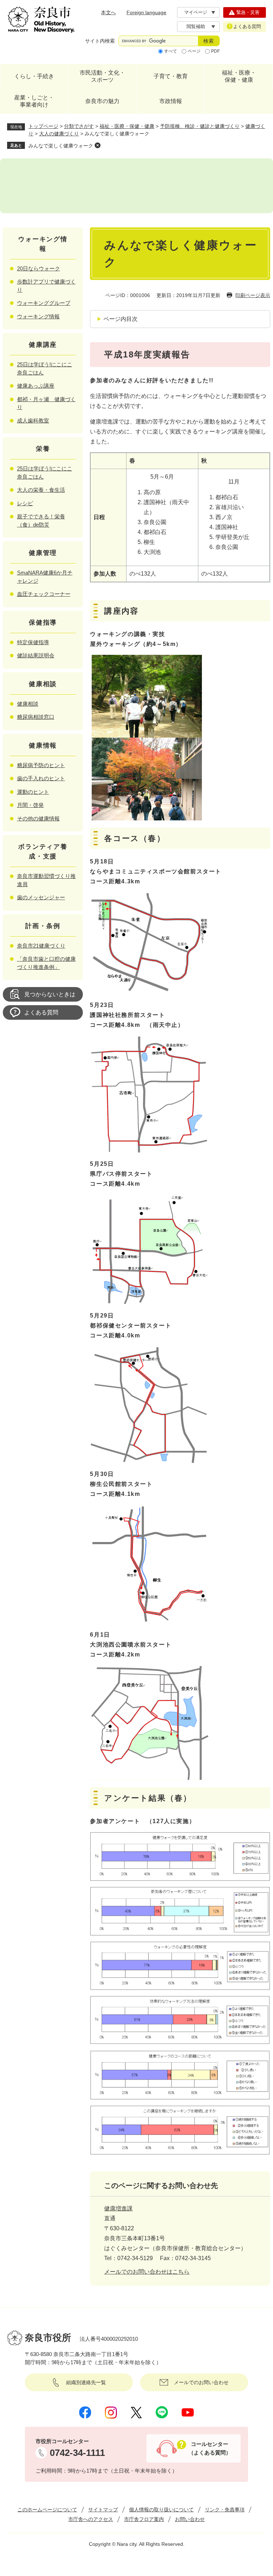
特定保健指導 (33, 642)
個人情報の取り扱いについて (161, 2510)
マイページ (196, 12)
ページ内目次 (121, 319)
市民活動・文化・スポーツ (102, 76)
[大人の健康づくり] (136, 186)
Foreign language (146, 12)
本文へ (108, 12)
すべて (171, 51)
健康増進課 (118, 2208)
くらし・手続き (34, 76)
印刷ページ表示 (253, 295)
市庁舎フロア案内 (144, 2519)
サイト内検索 (100, 41)
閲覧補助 (196, 26)
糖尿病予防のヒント (41, 765)
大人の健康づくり (59, 134)
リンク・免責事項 (225, 2510)
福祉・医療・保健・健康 (239, 76)
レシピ (25, 503)
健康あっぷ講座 (36, 386)
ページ (194, 51)
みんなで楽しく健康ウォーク (61, 146)
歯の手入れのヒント (41, 778)
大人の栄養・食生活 (41, 490)
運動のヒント (33, 792)
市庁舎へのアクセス (91, 2519)
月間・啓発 (30, 805)
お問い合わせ (190, 2519)
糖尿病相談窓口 (36, 717)
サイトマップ (103, 2510)
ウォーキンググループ (44, 303)
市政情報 (171, 101)
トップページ (43, 126)
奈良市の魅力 (102, 101)
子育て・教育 (171, 76)
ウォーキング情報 (38, 316)
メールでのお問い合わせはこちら (147, 2272)
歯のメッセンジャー (41, 897)
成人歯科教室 (33, 421)
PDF (215, 51)
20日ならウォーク (39, 268)
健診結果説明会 (36, 655)
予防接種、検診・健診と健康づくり (200, 126)
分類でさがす (79, 126)
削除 (97, 145)
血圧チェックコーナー (44, 594)
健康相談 (28, 704)
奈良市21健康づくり (41, 946)
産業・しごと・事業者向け (34, 101)
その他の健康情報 (38, 818)
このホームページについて (47, 2510)
